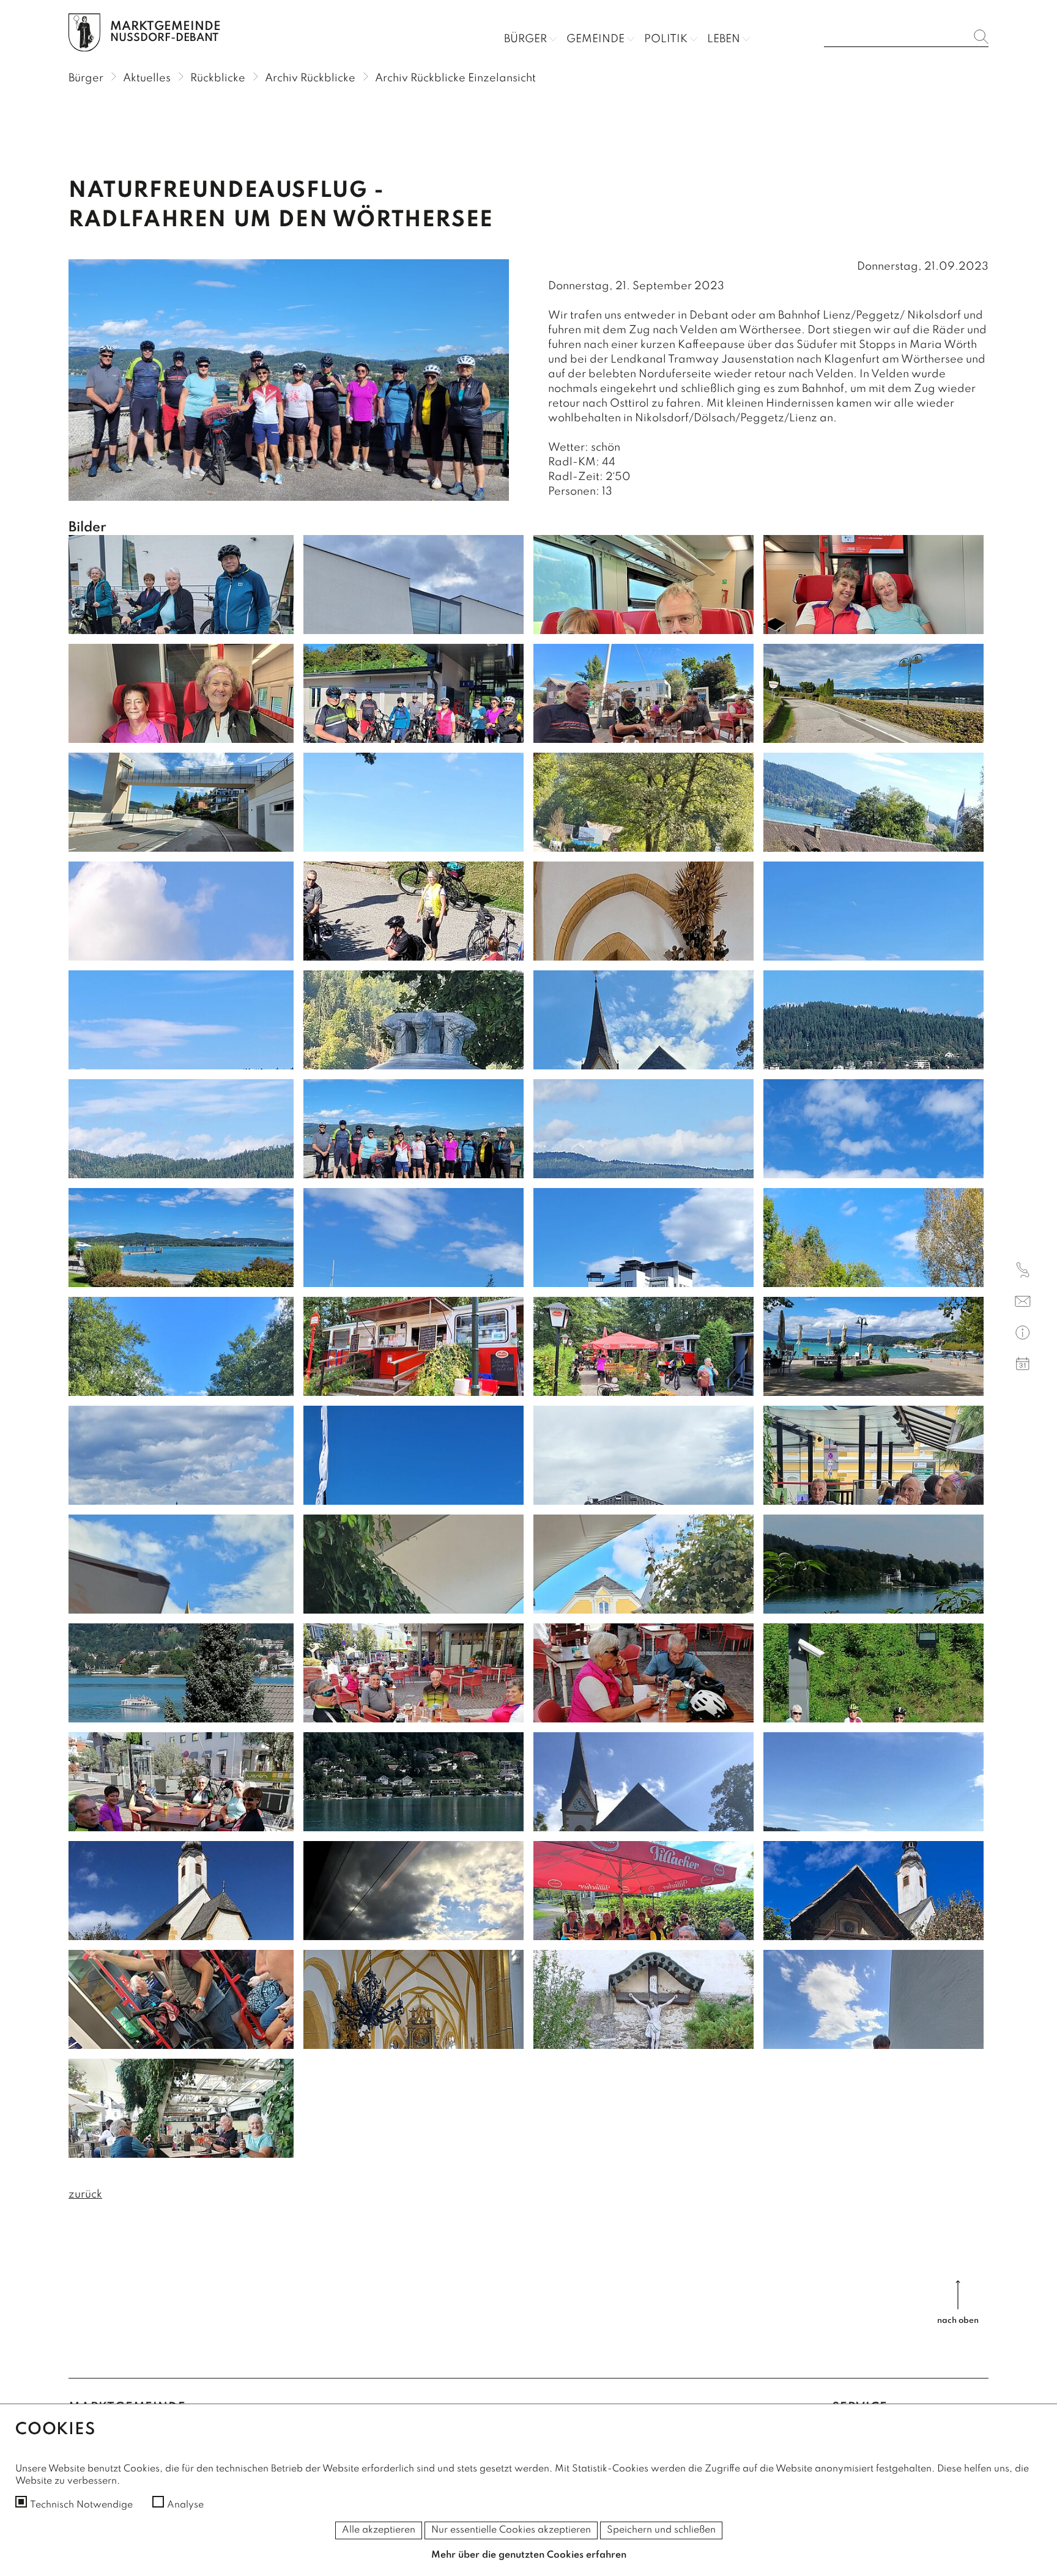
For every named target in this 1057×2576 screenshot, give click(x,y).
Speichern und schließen (661, 2530)
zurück (85, 2194)
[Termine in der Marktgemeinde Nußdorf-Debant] (1023, 1366)
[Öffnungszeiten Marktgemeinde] (1023, 1334)
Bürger (525, 39)
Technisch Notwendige (81, 2505)
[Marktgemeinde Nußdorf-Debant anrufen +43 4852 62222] (1023, 1272)
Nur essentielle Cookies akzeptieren (511, 2530)
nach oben (958, 2321)
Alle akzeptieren (379, 2530)
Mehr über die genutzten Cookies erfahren (529, 2555)
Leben (724, 39)
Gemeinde (595, 39)
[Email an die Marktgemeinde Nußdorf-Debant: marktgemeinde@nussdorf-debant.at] (1023, 1303)
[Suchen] (981, 37)
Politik (666, 39)
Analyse (185, 2505)
